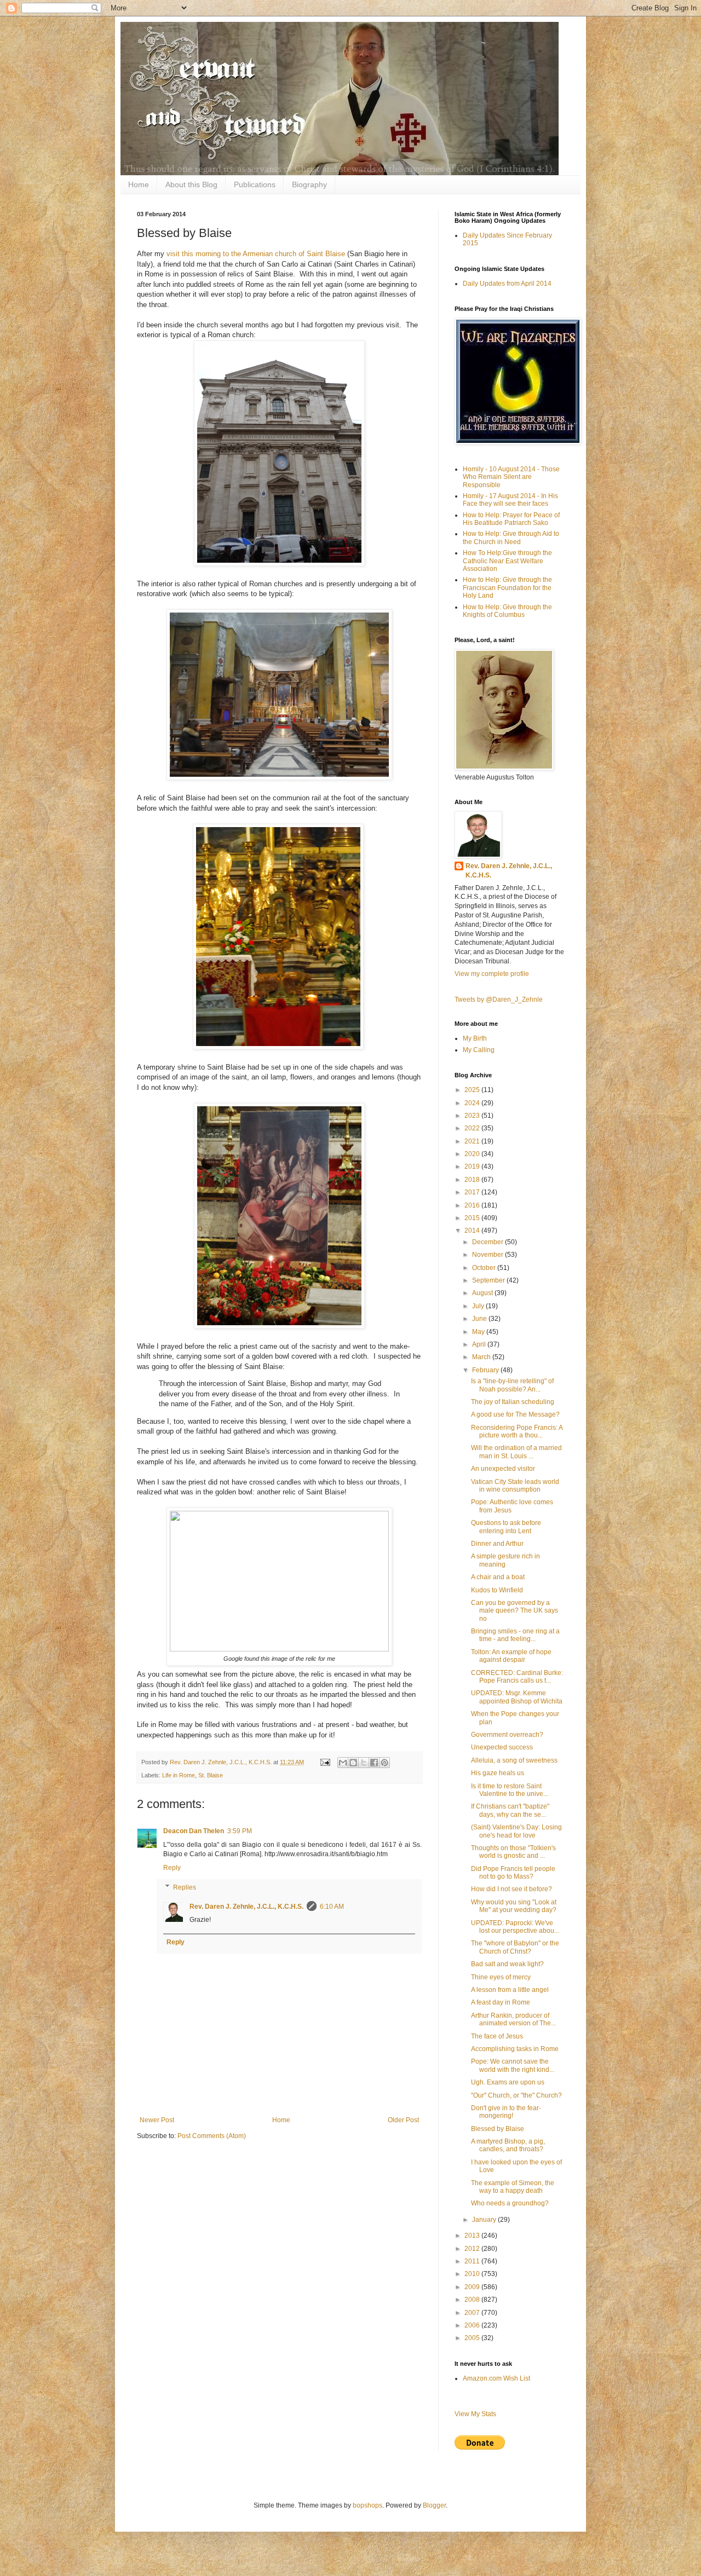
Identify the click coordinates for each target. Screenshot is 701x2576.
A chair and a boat (498, 1577)
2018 (473, 1180)
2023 (473, 1116)
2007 (473, 2313)
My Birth (475, 1038)
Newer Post (157, 2120)
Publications (255, 184)
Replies (185, 1887)
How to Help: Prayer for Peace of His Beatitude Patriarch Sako (511, 519)
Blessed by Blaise (498, 2129)
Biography (309, 184)
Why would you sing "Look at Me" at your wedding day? (514, 1906)
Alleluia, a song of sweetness (514, 1760)
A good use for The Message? (515, 1414)
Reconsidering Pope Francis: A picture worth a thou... (517, 1431)
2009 (473, 2287)
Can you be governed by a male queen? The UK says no (515, 1611)
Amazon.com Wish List (496, 2378)
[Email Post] (325, 1762)
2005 (473, 2338)
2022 (473, 1128)
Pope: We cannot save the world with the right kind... (513, 2065)
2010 (473, 2274)
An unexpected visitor (503, 1469)
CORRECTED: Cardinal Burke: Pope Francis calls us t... (517, 1677)
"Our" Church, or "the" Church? (516, 2095)
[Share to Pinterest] (384, 1763)
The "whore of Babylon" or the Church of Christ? (515, 1947)
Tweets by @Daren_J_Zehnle (499, 1000)
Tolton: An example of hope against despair (511, 1656)
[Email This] (343, 1763)
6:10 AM (332, 1907)
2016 (473, 1205)
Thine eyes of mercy (501, 1977)
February (486, 1370)
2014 (473, 1231)
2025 (473, 1090)
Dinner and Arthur (497, 1544)
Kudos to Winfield (497, 1590)
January (485, 2220)
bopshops (367, 2505)
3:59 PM (240, 1831)
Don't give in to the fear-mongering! (506, 2112)
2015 (473, 1218)
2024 (473, 1103)
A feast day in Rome (501, 2002)
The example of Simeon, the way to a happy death (513, 2187)
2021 (473, 1141)
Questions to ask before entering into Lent (506, 1527)
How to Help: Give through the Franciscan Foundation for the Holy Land (507, 588)
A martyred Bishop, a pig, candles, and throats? (508, 2145)
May (479, 1332)
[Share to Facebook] (374, 1763)
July (479, 1306)
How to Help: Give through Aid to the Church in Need (511, 538)
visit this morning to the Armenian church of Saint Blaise (256, 254)
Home (139, 184)
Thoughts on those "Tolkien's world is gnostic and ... (513, 1852)
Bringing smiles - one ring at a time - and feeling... (515, 1635)
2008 (473, 2300)
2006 (473, 2325)
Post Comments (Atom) (212, 2136)
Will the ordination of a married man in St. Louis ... (516, 1452)
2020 (473, 1154)
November (489, 1255)
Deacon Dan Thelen (194, 1831)
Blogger (434, 2505)
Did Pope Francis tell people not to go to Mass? (513, 1873)
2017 (473, 1192)
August (483, 1293)
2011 (473, 2261)
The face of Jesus (497, 2036)
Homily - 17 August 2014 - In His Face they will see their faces (510, 500)
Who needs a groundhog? (510, 2203)
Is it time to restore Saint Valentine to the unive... (510, 1790)
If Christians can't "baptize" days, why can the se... (510, 1810)
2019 (473, 1166)
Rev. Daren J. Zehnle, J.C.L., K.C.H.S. (246, 1907)
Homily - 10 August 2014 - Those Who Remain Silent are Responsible (511, 477)
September (489, 1280)
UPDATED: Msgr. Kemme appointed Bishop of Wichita (517, 1697)
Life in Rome (179, 1775)
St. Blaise (211, 1775)
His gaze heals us (498, 1773)
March (482, 1357)
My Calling (479, 1050)
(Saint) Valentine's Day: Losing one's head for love (516, 1831)
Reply (172, 1868)
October (485, 1268)
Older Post (403, 2120)
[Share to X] (364, 1763)
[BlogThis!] (353, 1763)
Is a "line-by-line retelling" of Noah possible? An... (512, 1385)
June (480, 1319)
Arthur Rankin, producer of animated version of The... (513, 2019)
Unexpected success (502, 1747)
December (489, 1242)
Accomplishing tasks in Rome (515, 2049)
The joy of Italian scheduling (513, 1402)
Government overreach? (507, 1735)
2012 (473, 2249)
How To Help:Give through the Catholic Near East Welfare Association (507, 561)
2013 (473, 2236)
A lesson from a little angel (510, 1990)
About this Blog (191, 184)
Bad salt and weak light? (507, 1964)
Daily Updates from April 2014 (507, 284)
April (480, 1344)
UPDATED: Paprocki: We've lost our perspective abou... (515, 1927)
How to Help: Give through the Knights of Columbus (507, 611)
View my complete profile (492, 974)
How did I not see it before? (512, 1889)
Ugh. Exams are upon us (508, 2082)
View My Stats (475, 2414)
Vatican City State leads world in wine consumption (515, 1486)
